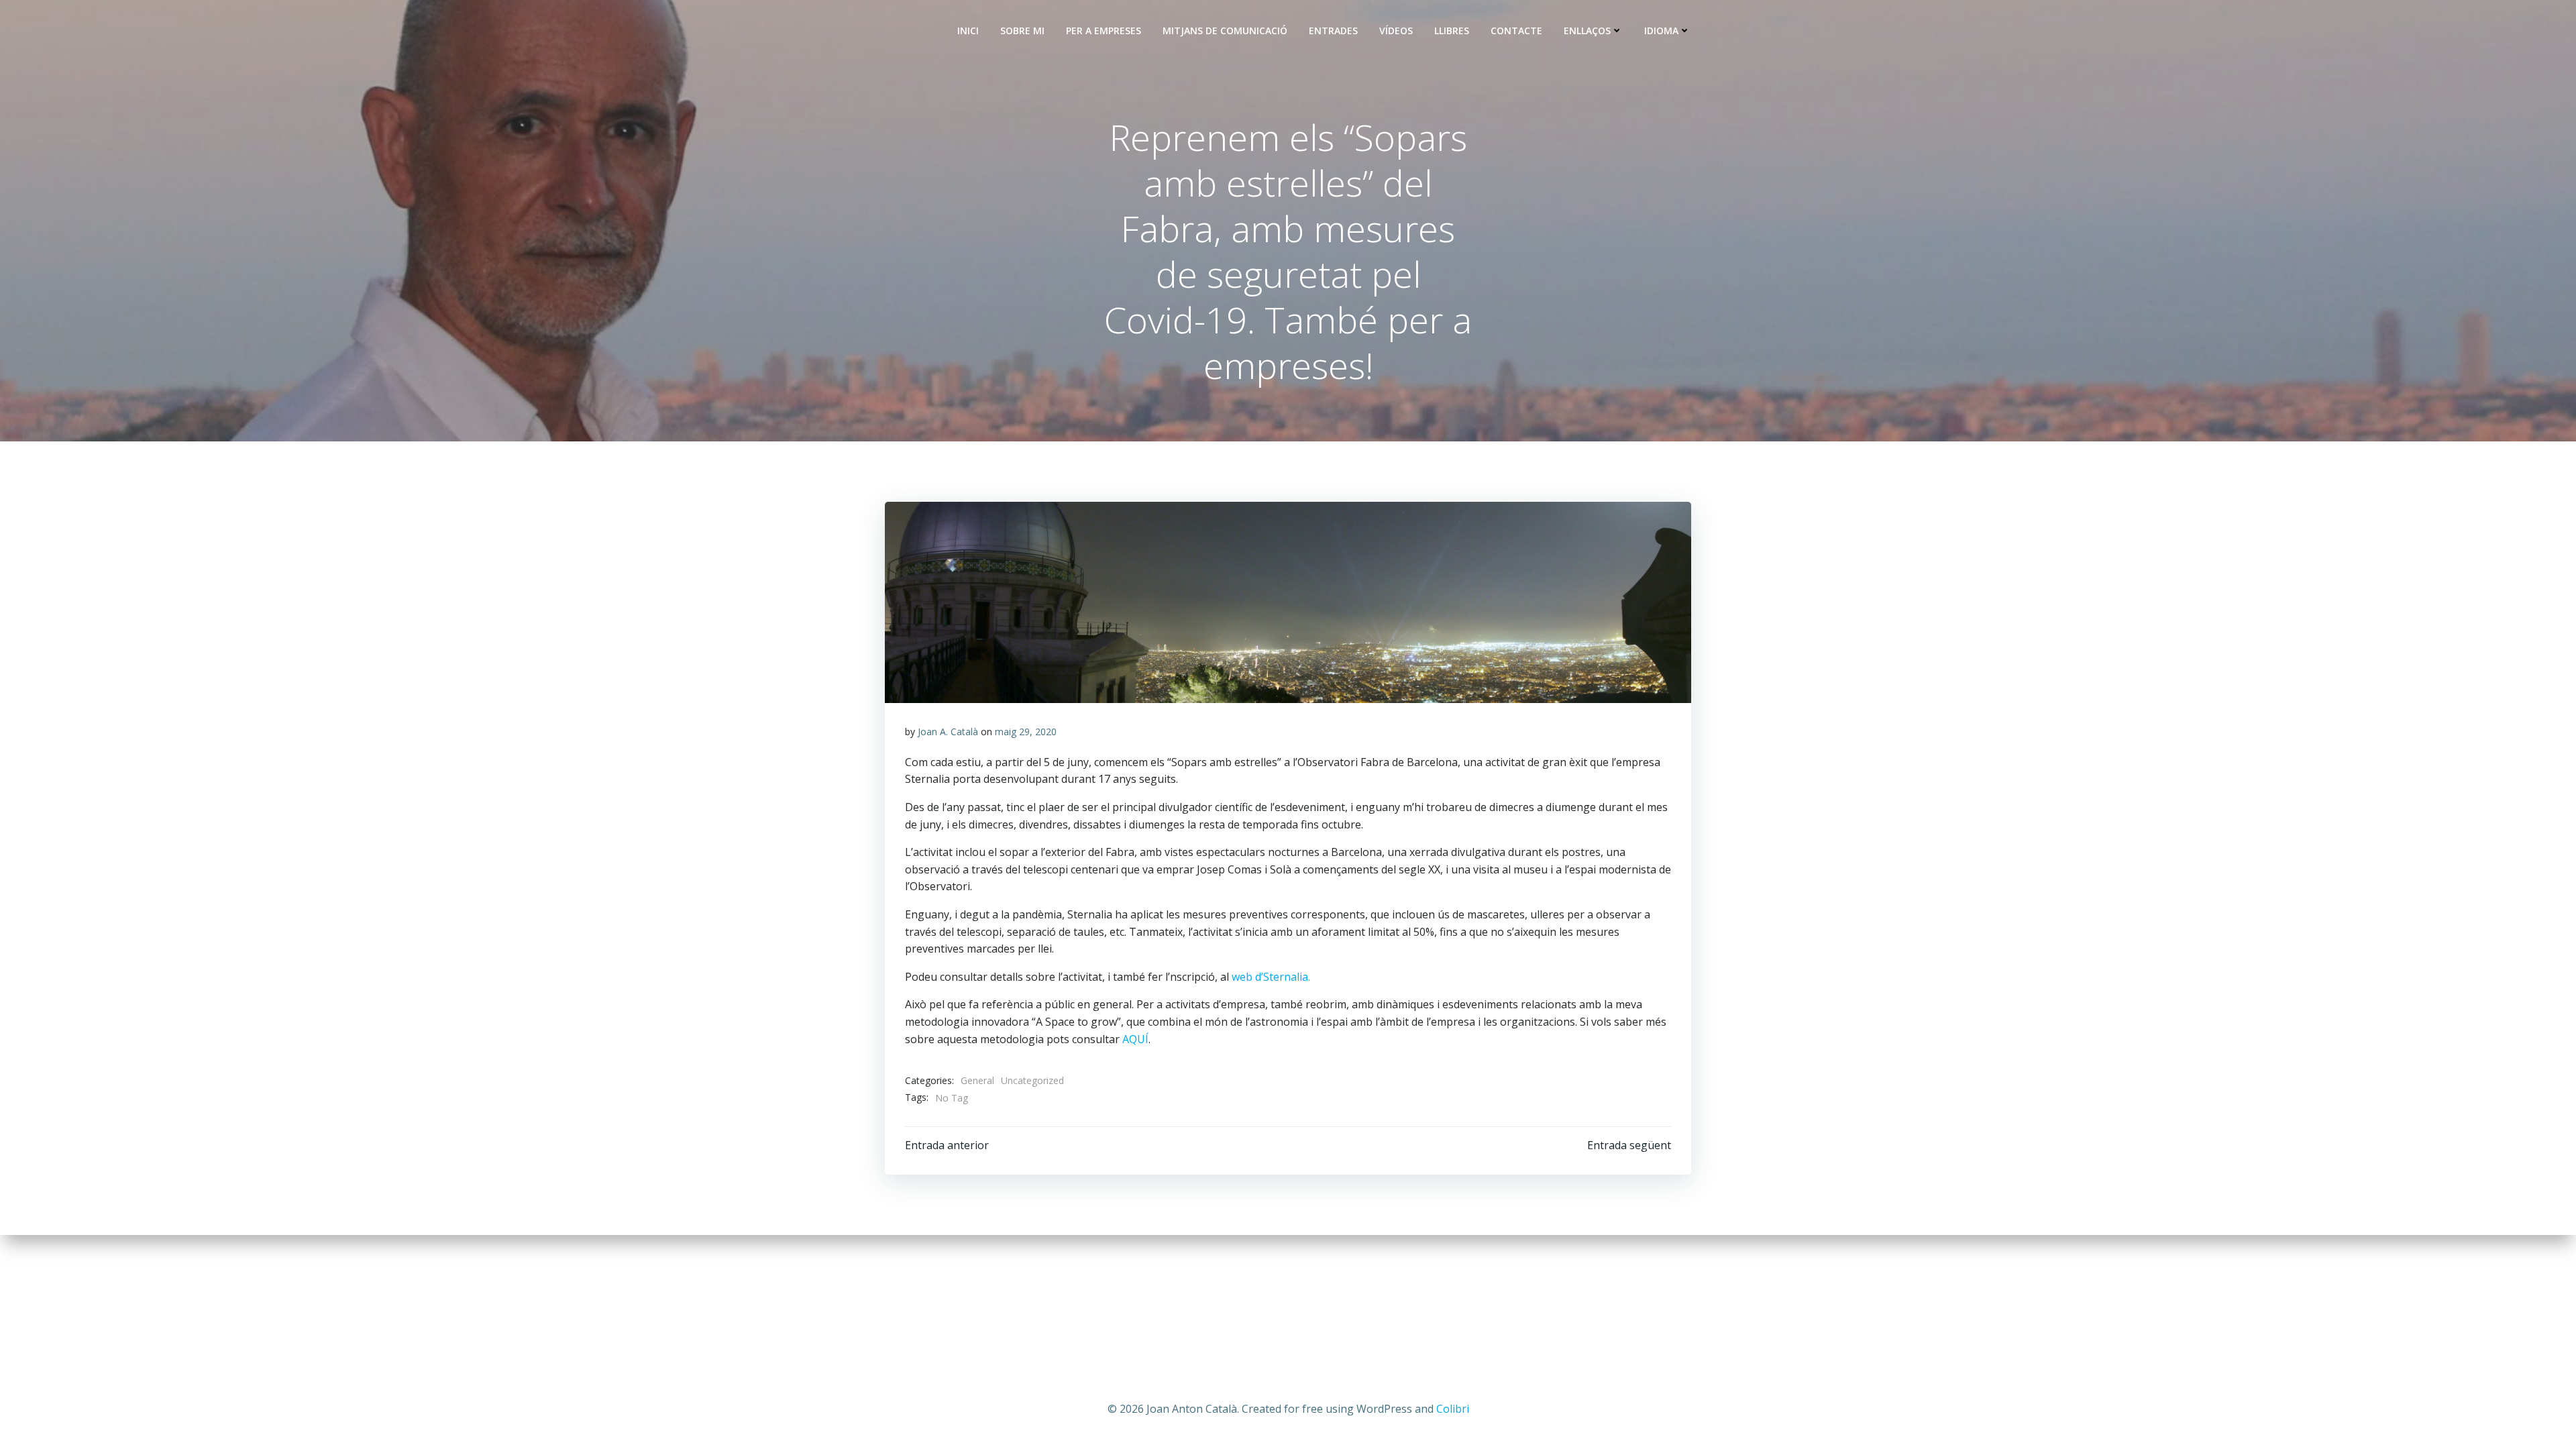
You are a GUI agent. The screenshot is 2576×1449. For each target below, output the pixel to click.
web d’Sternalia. (1271, 977)
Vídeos (1396, 31)
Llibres (1452, 31)
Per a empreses (1104, 31)
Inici (968, 31)
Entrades (1333, 31)
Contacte (1516, 31)
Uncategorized (1032, 1080)
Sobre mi (1022, 31)
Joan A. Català (948, 732)
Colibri (1453, 1409)
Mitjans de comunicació (1225, 31)
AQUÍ (1135, 1039)
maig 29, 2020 (1026, 732)
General (977, 1080)
